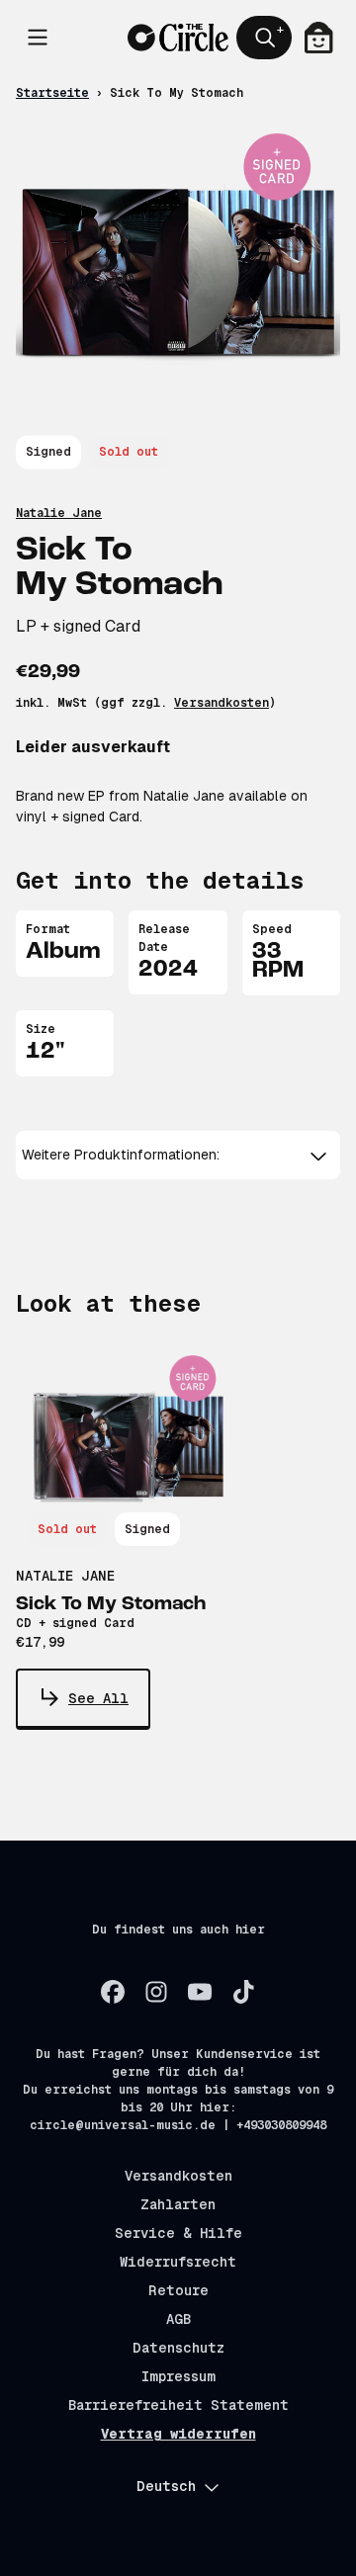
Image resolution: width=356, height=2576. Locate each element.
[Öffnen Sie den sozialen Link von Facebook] (113, 1992)
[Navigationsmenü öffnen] (38, 38)
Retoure (178, 2290)
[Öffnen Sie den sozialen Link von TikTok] (243, 1992)
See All (98, 1698)
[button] (178, 1155)
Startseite (52, 93)
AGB (178, 2319)
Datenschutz (178, 2348)
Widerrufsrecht (178, 2262)
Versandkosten (222, 703)
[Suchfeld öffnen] (264, 38)
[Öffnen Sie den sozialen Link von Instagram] (156, 1992)
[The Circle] (178, 38)
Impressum (178, 2376)
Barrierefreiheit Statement (178, 2405)
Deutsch (166, 2486)
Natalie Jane (59, 513)
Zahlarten (178, 2204)
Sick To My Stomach (111, 1604)
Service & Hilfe (178, 2233)
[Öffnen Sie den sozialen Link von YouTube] (200, 1992)
